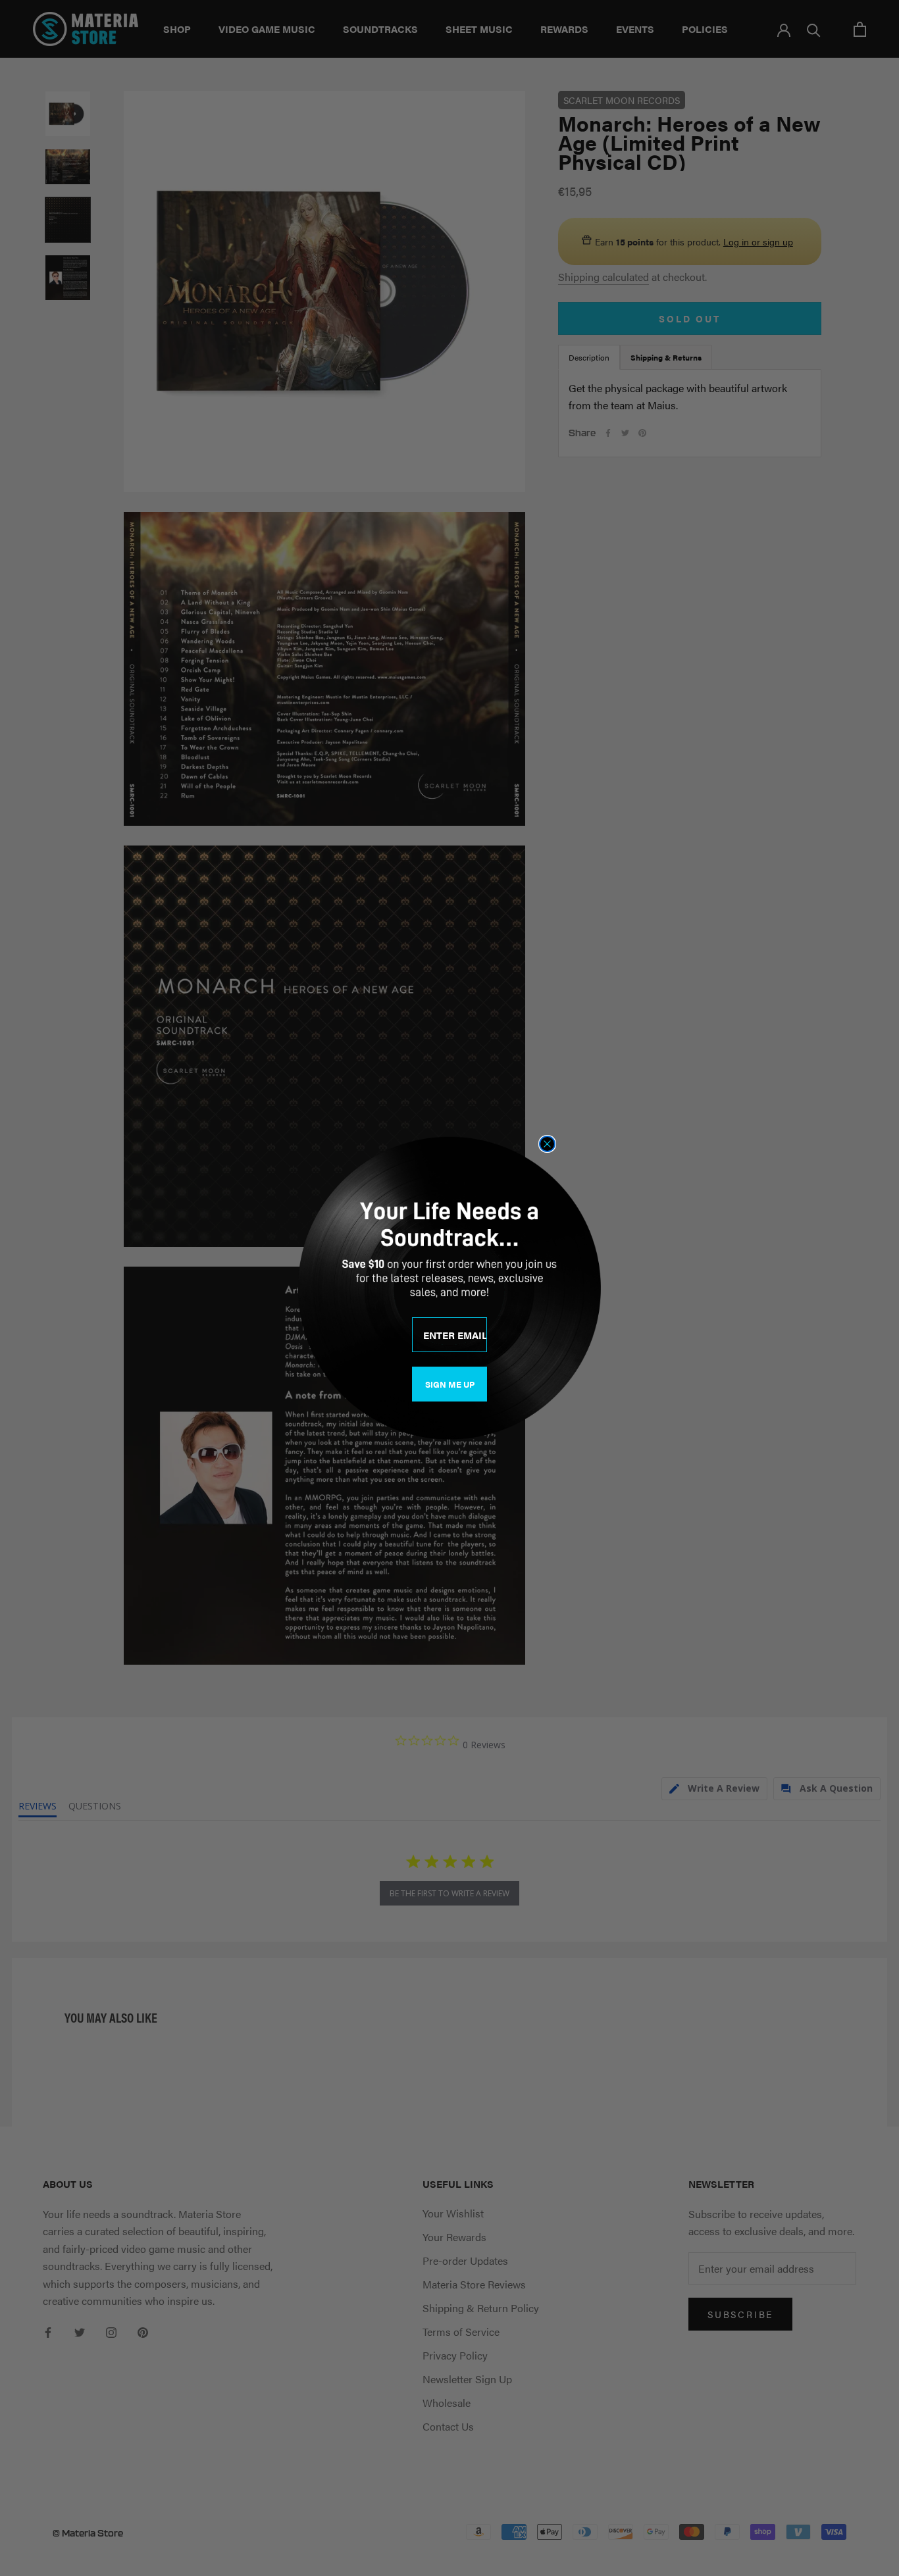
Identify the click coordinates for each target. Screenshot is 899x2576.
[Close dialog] (547, 1144)
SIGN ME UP (450, 1384)
